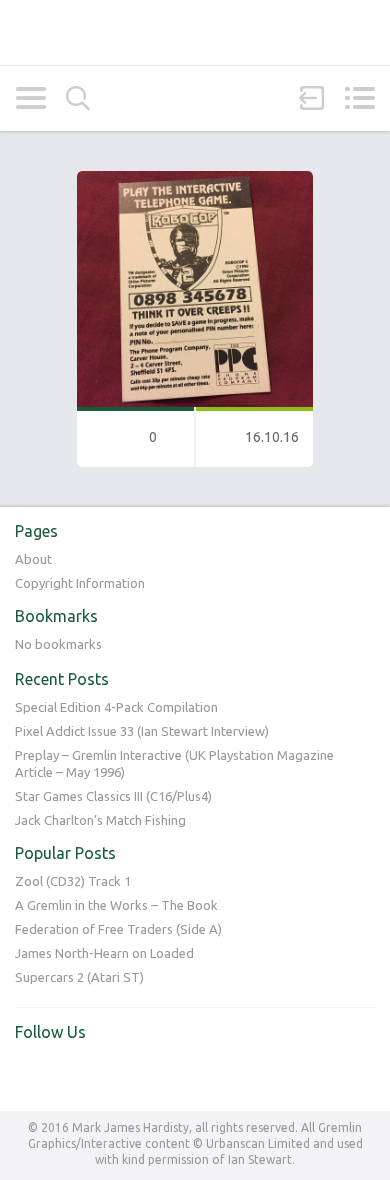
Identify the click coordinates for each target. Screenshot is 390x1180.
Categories (30, 98)
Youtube (72, 1074)
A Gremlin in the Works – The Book (116, 905)
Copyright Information (80, 583)
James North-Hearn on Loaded (104, 953)
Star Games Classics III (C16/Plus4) (113, 796)
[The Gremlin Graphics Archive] (195, 32)
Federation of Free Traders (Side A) (118, 929)
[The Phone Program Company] (195, 180)
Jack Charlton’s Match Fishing (100, 820)
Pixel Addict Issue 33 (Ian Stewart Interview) (142, 731)
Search (78, 98)
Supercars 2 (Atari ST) (79, 977)
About (33, 559)
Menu (359, 98)
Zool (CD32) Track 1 (73, 881)
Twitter (31, 1074)
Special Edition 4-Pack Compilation (116, 707)
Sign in (312, 98)
